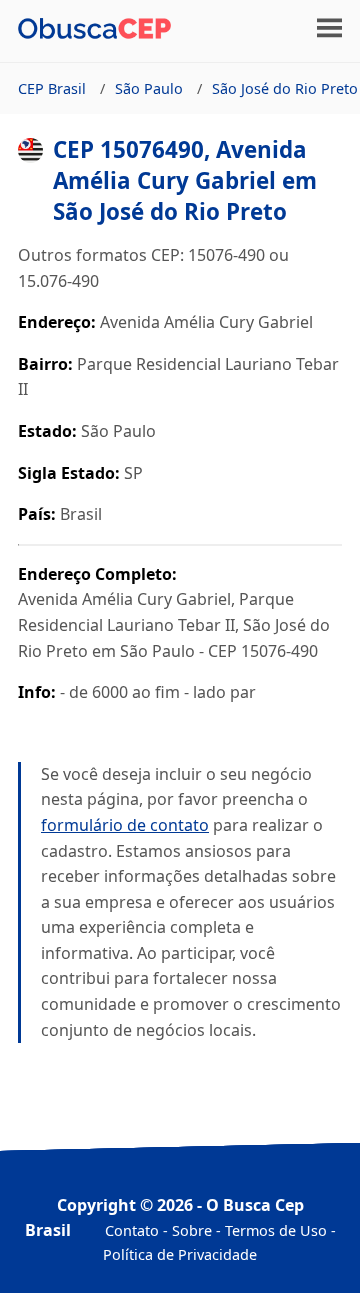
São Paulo (149, 88)
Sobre (192, 1230)
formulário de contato (125, 825)
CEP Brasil (52, 88)
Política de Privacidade (180, 1254)
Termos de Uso (276, 1230)
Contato (132, 1230)
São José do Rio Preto (285, 88)
